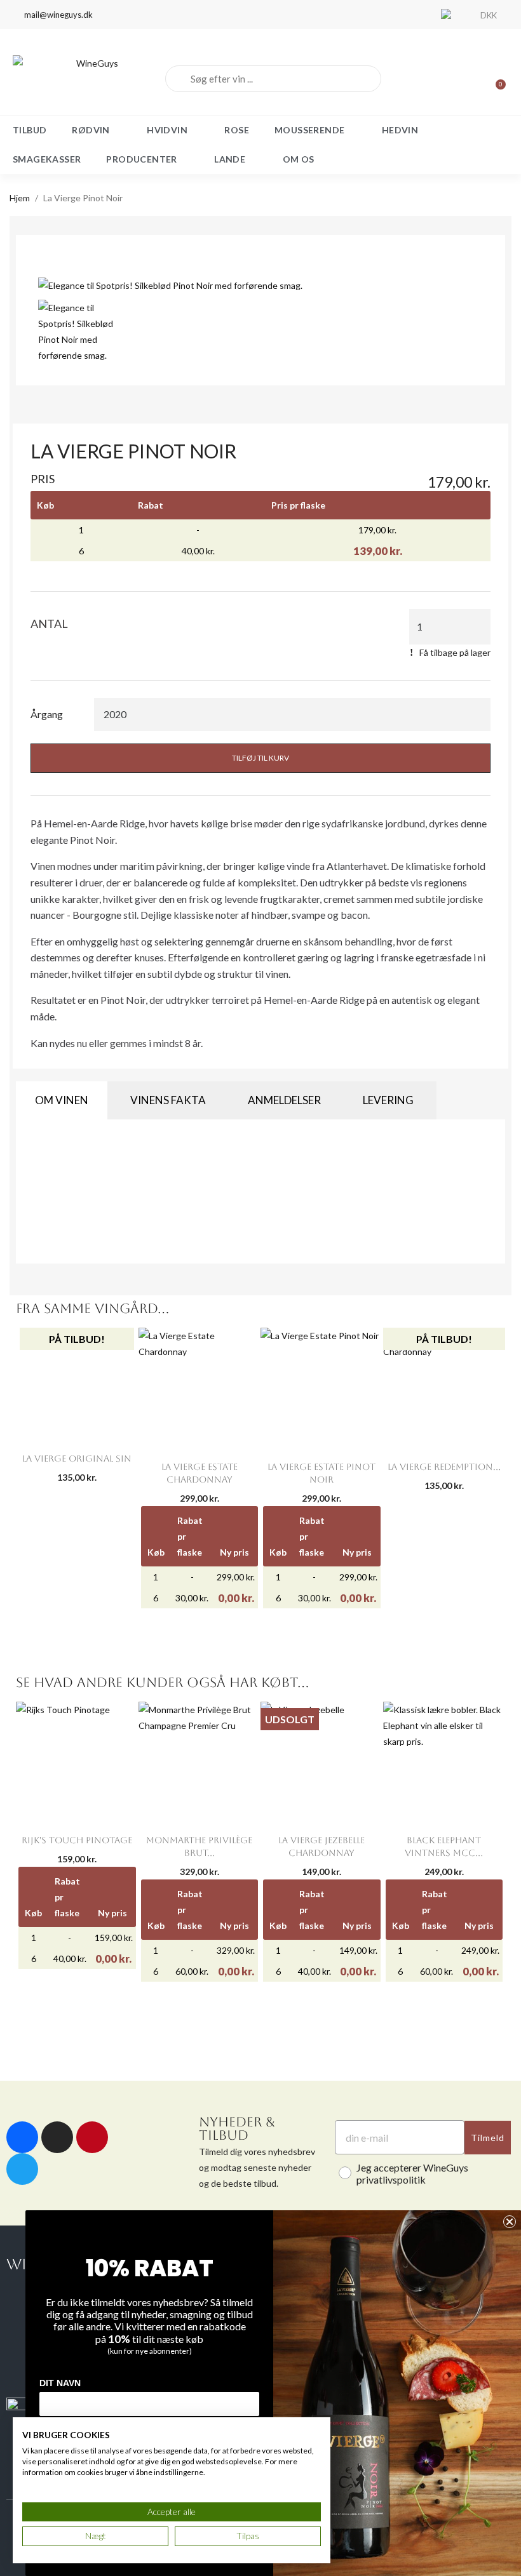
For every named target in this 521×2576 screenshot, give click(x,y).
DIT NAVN (60, 2383)
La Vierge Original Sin (77, 1458)
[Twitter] (22, 2169)
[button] (52, 284)
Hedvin (400, 130)
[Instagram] (57, 2137)
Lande (230, 159)
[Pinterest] (92, 2137)
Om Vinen (62, 1100)
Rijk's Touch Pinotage (77, 1840)
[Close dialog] (510, 2222)
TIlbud (30, 130)
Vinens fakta (168, 1100)
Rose (237, 130)
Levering (388, 1100)
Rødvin (91, 130)
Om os (299, 159)
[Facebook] (22, 2137)
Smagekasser (47, 159)
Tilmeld (488, 2138)
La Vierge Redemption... (444, 1467)
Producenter (141, 159)
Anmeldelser (284, 1100)
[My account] (451, 79)
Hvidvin (167, 130)
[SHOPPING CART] (495, 79)
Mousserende (309, 130)
